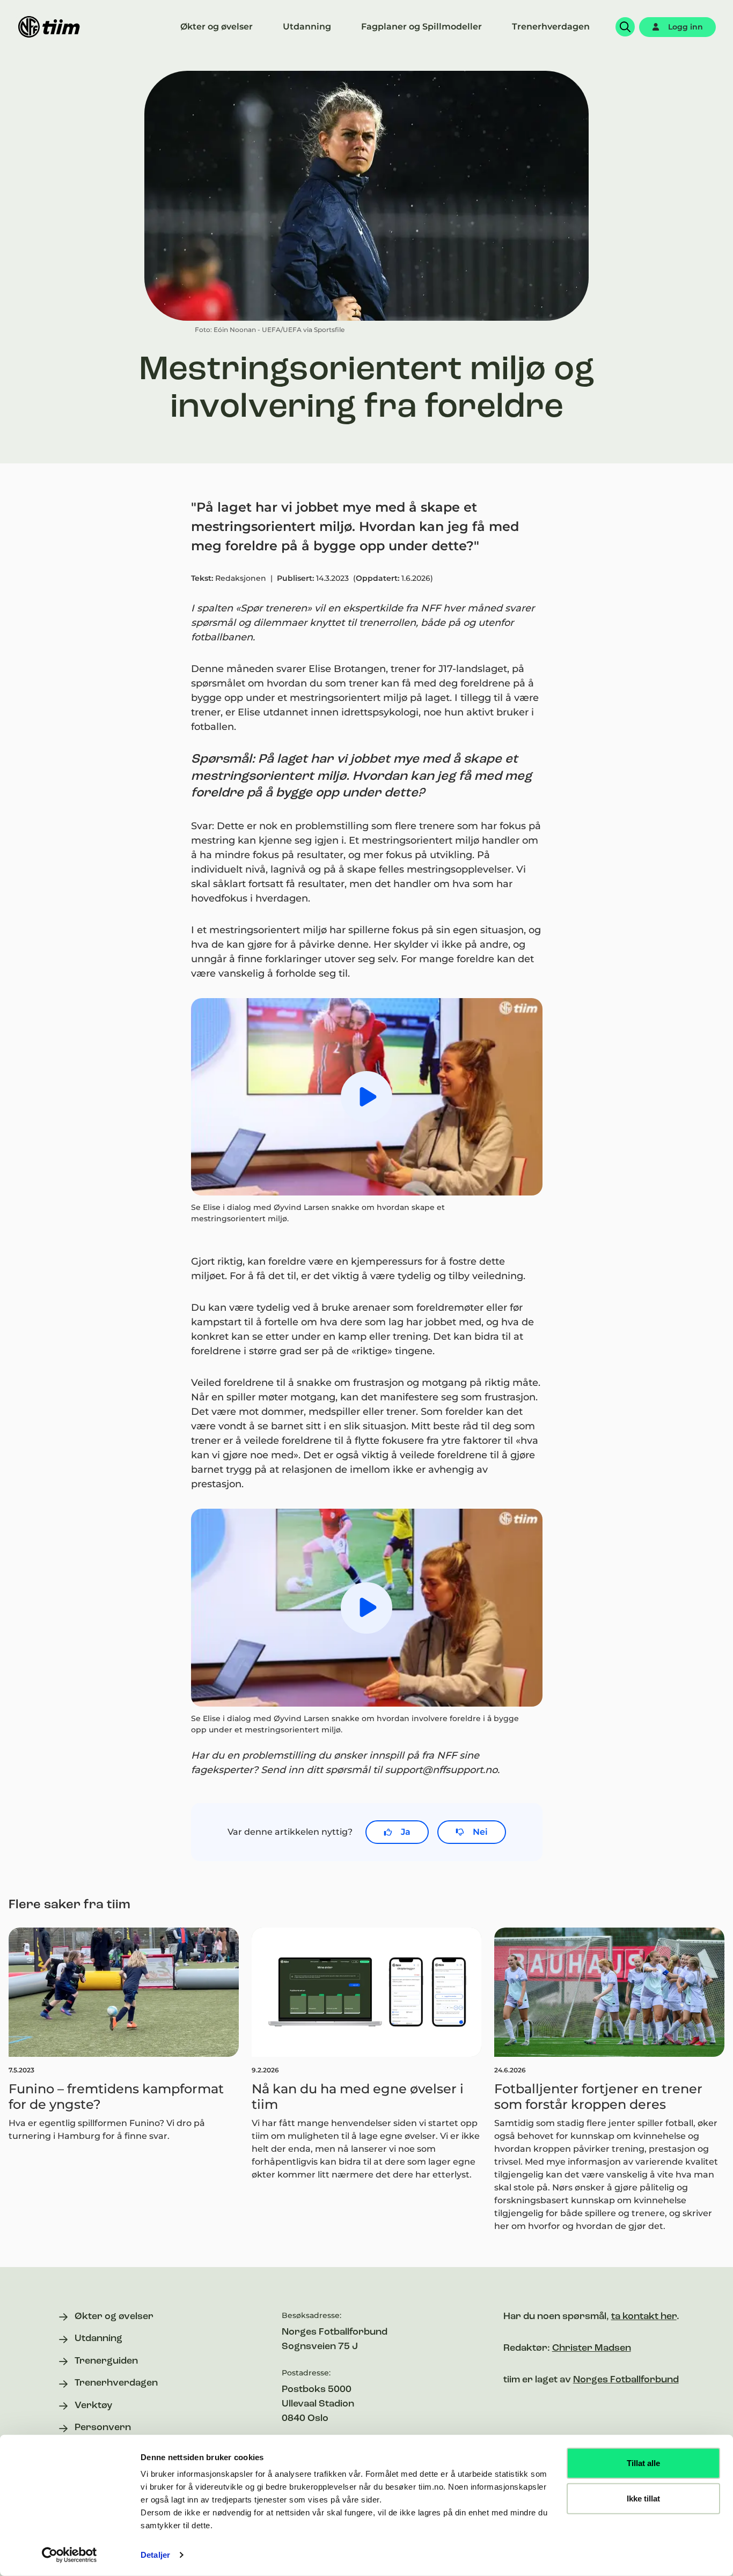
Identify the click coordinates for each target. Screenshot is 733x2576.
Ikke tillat (643, 2498)
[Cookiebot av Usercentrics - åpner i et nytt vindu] (69, 2555)
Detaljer (155, 2555)
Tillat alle (643, 2463)
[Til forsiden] (49, 27)
